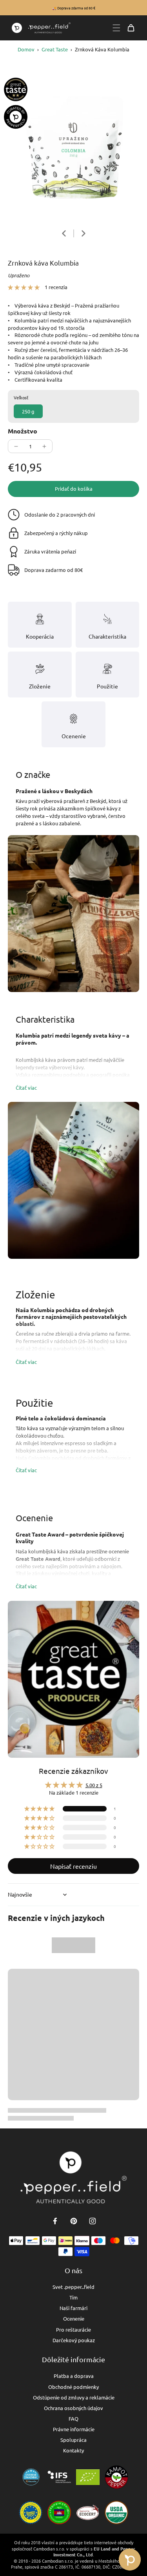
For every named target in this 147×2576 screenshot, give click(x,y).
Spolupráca (73, 2440)
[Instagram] (93, 2221)
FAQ (73, 2419)
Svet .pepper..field (73, 2287)
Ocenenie (74, 2318)
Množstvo (23, 431)
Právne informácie (74, 2429)
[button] (24, 287)
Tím (73, 2297)
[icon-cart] (131, 28)
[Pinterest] (74, 2221)
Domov (26, 49)
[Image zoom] (73, 147)
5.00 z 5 (94, 1785)
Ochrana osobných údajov (73, 2408)
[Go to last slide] (64, 233)
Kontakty (73, 2450)
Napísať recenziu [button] (73, 1866)
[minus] (16, 446)
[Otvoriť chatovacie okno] (130, 2560)
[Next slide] (83, 233)
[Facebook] (55, 2221)
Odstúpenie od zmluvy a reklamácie (74, 2397)
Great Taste (55, 49)
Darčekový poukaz (74, 2340)
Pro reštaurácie (73, 2329)
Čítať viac (26, 1088)
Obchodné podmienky (73, 2387)
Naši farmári (73, 2308)
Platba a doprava (74, 2376)
